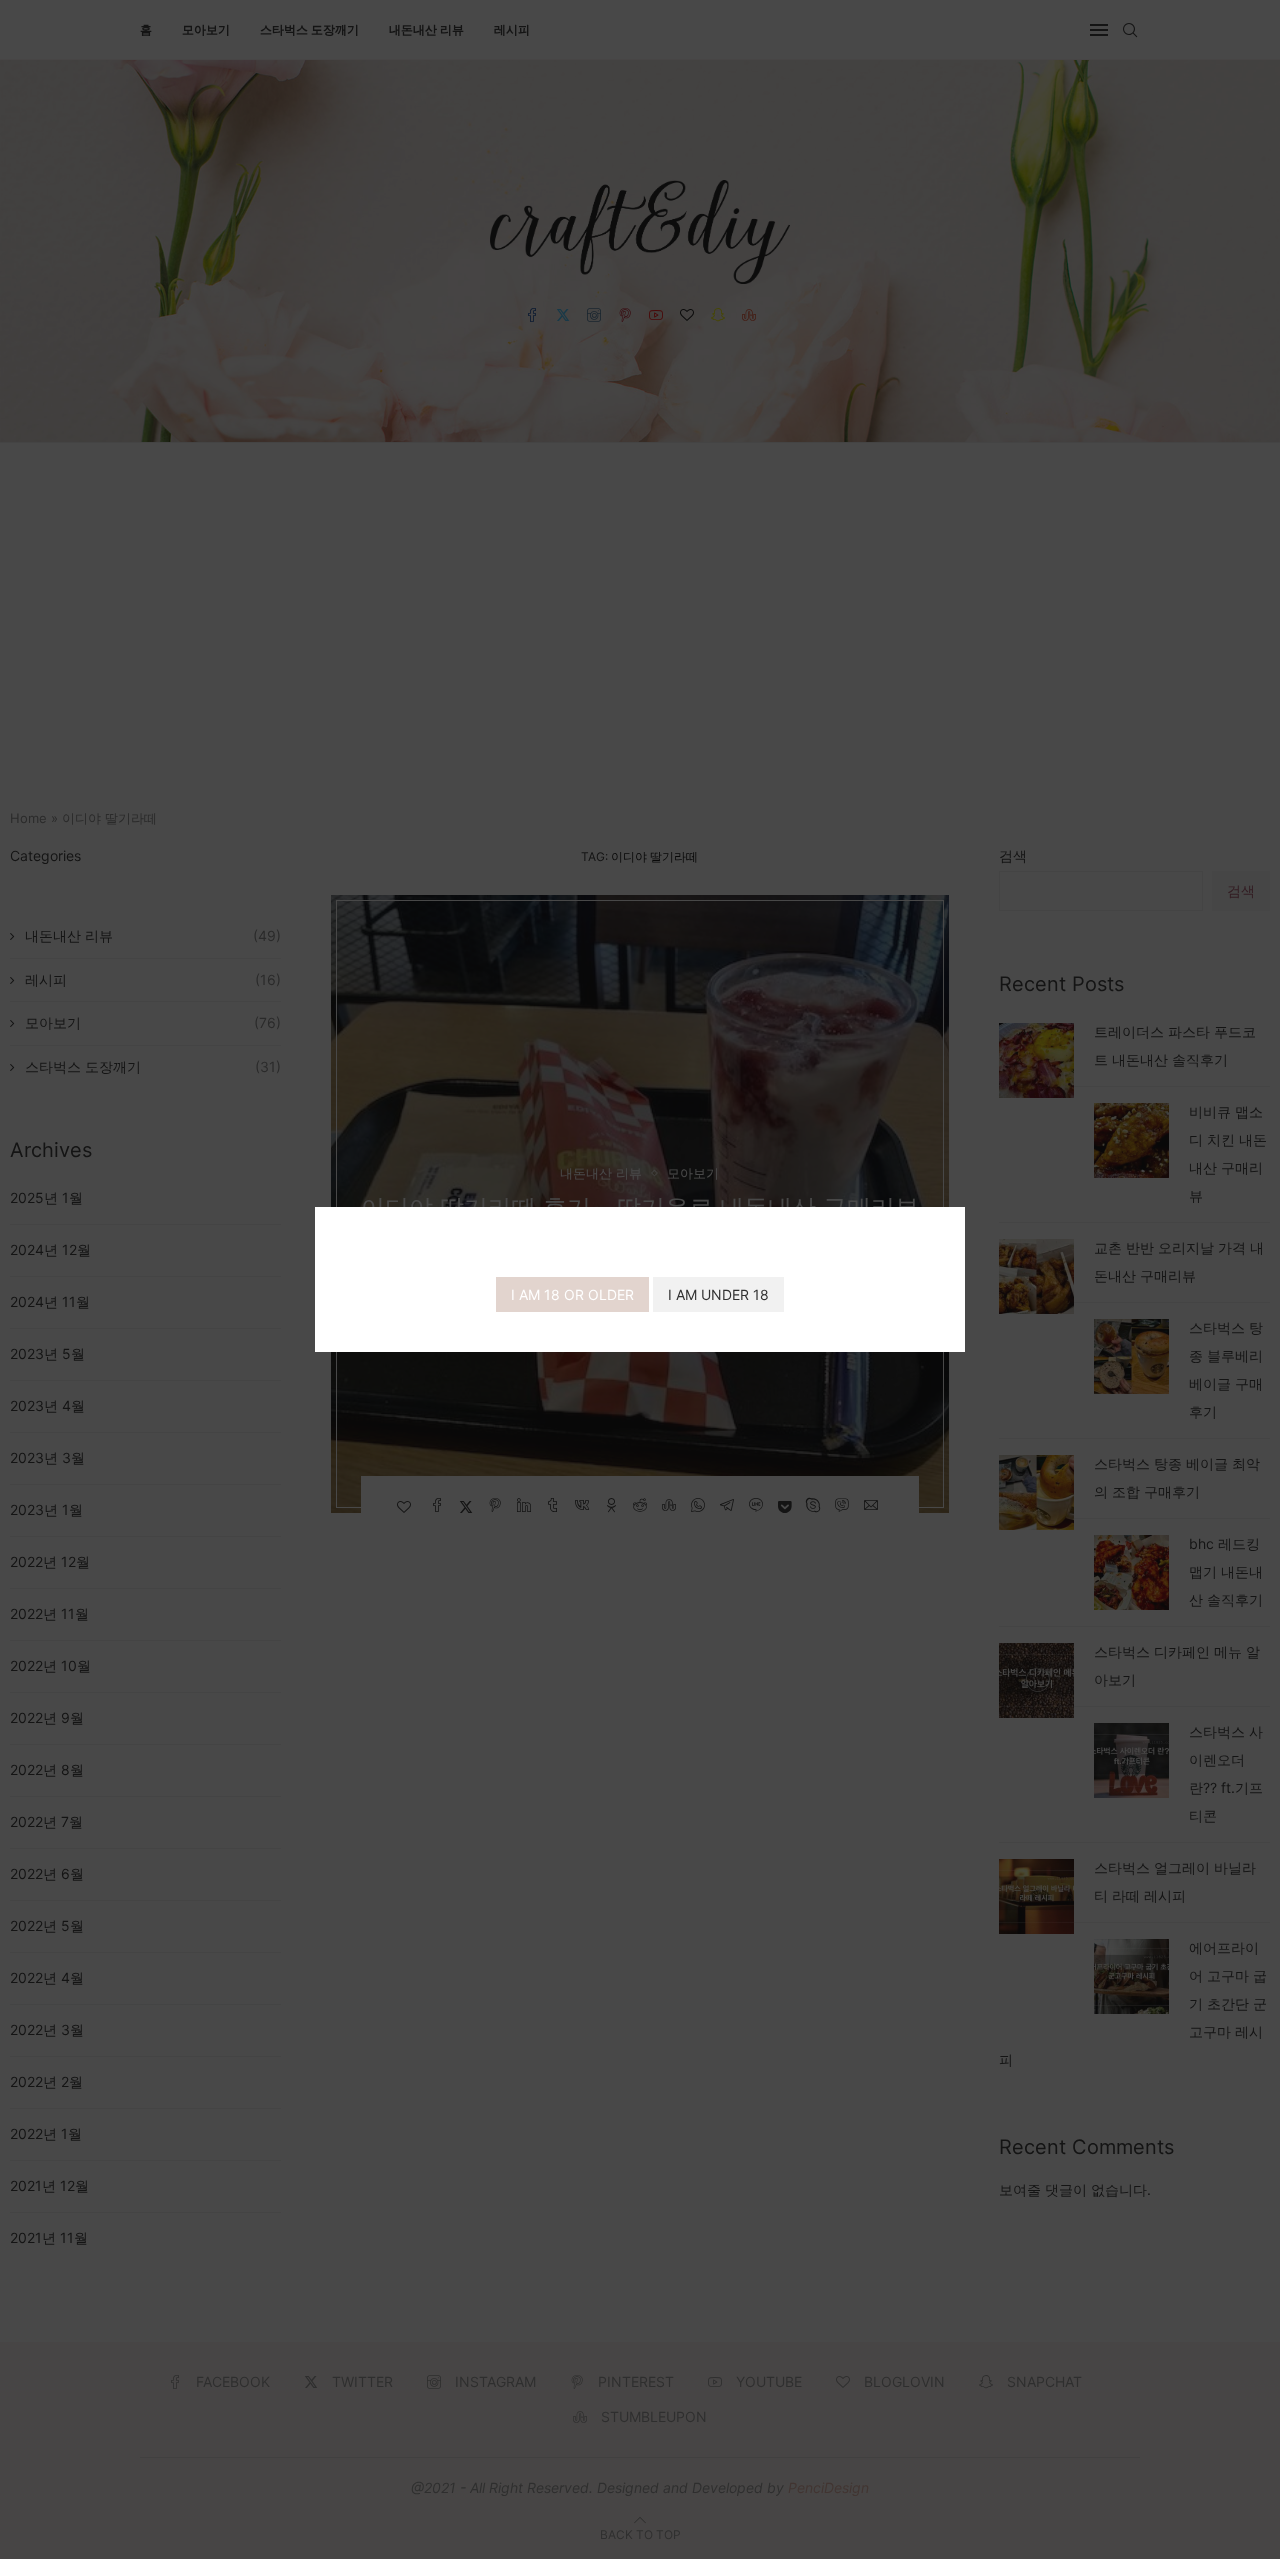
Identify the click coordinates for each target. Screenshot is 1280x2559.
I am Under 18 (718, 1294)
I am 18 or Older (572, 1294)
